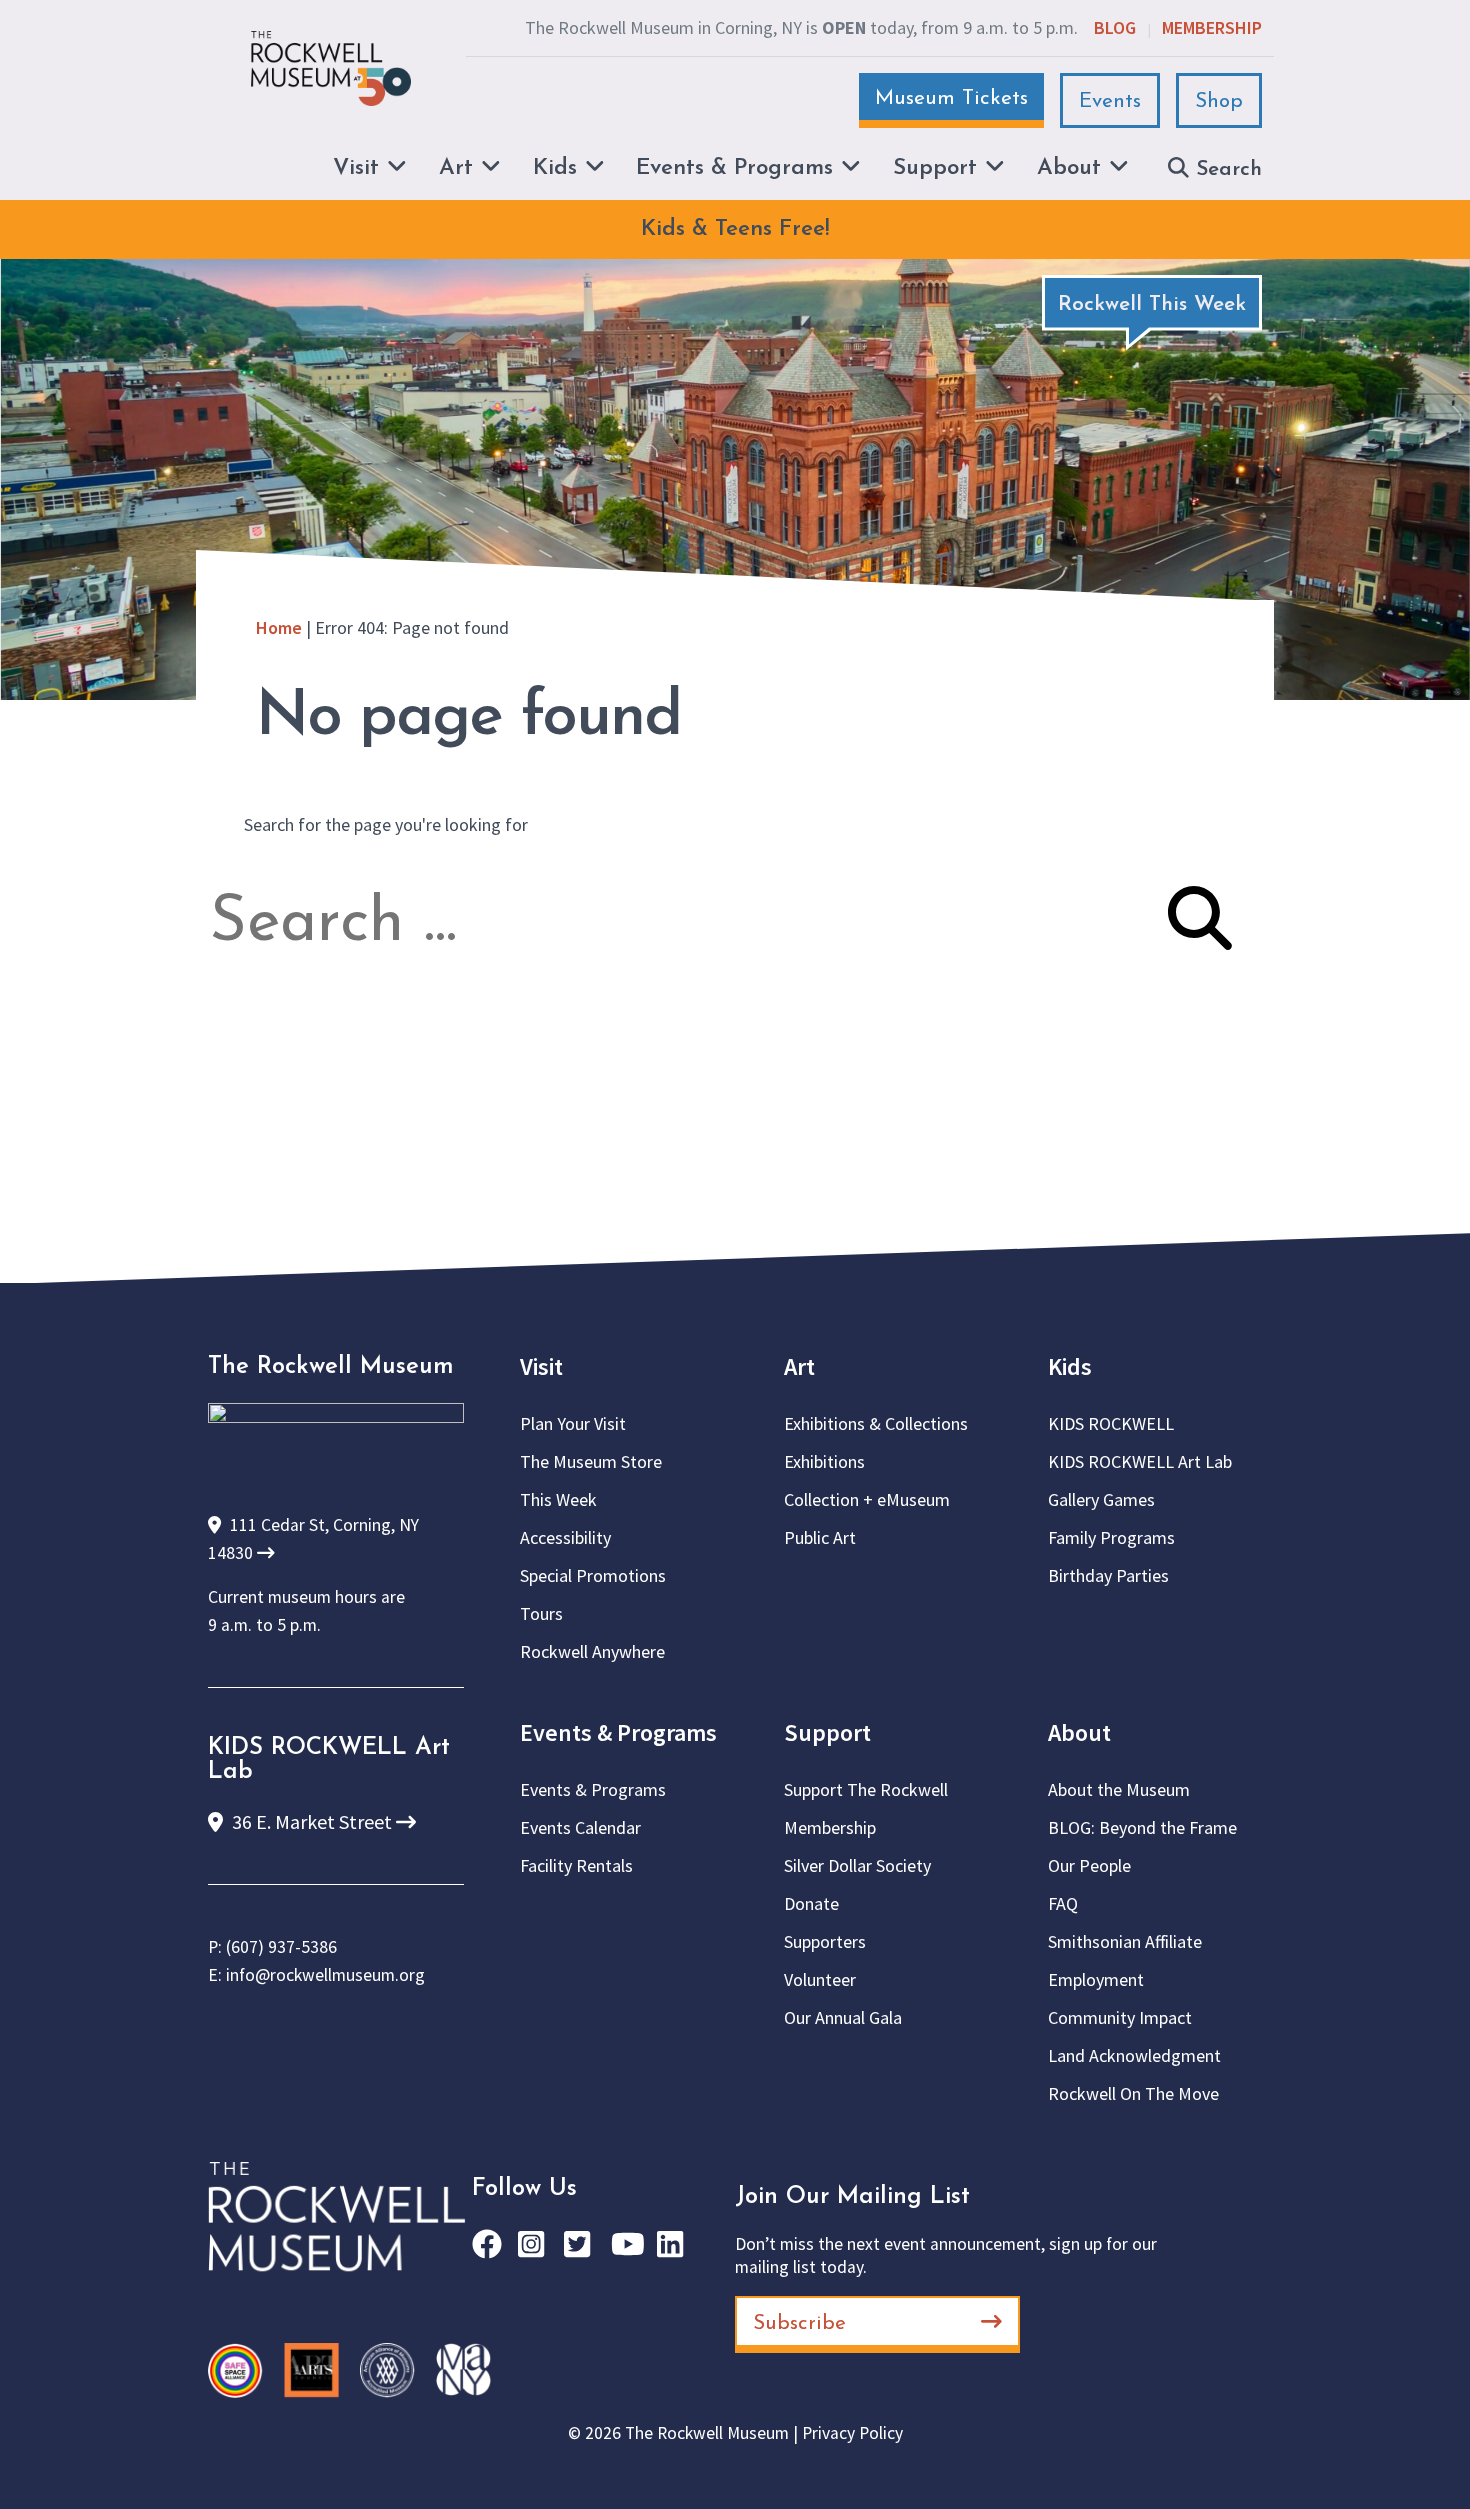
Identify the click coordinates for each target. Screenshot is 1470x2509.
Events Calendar (580, 1827)
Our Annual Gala (843, 2017)
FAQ (1063, 1903)
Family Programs (1111, 1537)
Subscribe (799, 2323)
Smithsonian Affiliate (1125, 1941)
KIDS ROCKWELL (1111, 1423)
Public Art (820, 1537)
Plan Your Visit (573, 1423)
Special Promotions (593, 1575)
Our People (1089, 1865)
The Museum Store (591, 1461)
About (1079, 1732)
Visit (541, 1366)
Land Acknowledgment (1134, 2055)
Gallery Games (1101, 1499)
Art (799, 1366)
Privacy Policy (852, 2433)
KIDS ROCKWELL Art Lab (1140, 1461)
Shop (1219, 101)
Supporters (825, 1941)
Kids (1070, 1366)
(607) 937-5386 (281, 1947)
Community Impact (1120, 2017)
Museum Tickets (951, 98)
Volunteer (820, 1979)
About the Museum (1119, 1789)
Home (279, 627)
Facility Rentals (576, 1865)
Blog (1115, 27)
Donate (811, 1903)
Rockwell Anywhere (592, 1651)
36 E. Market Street (312, 1821)
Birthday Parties (1108, 1575)
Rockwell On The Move (1133, 2093)
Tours (541, 1613)
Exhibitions (824, 1461)
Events (1110, 101)
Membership (1212, 27)
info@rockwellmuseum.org (325, 1975)
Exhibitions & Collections (876, 1423)
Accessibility (565, 1537)
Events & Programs (618, 1732)
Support (827, 1732)
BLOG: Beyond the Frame (1142, 1827)
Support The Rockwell (866, 1789)
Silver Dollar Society (857, 1865)
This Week (558, 1499)
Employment (1096, 1979)
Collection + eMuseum (867, 1499)
